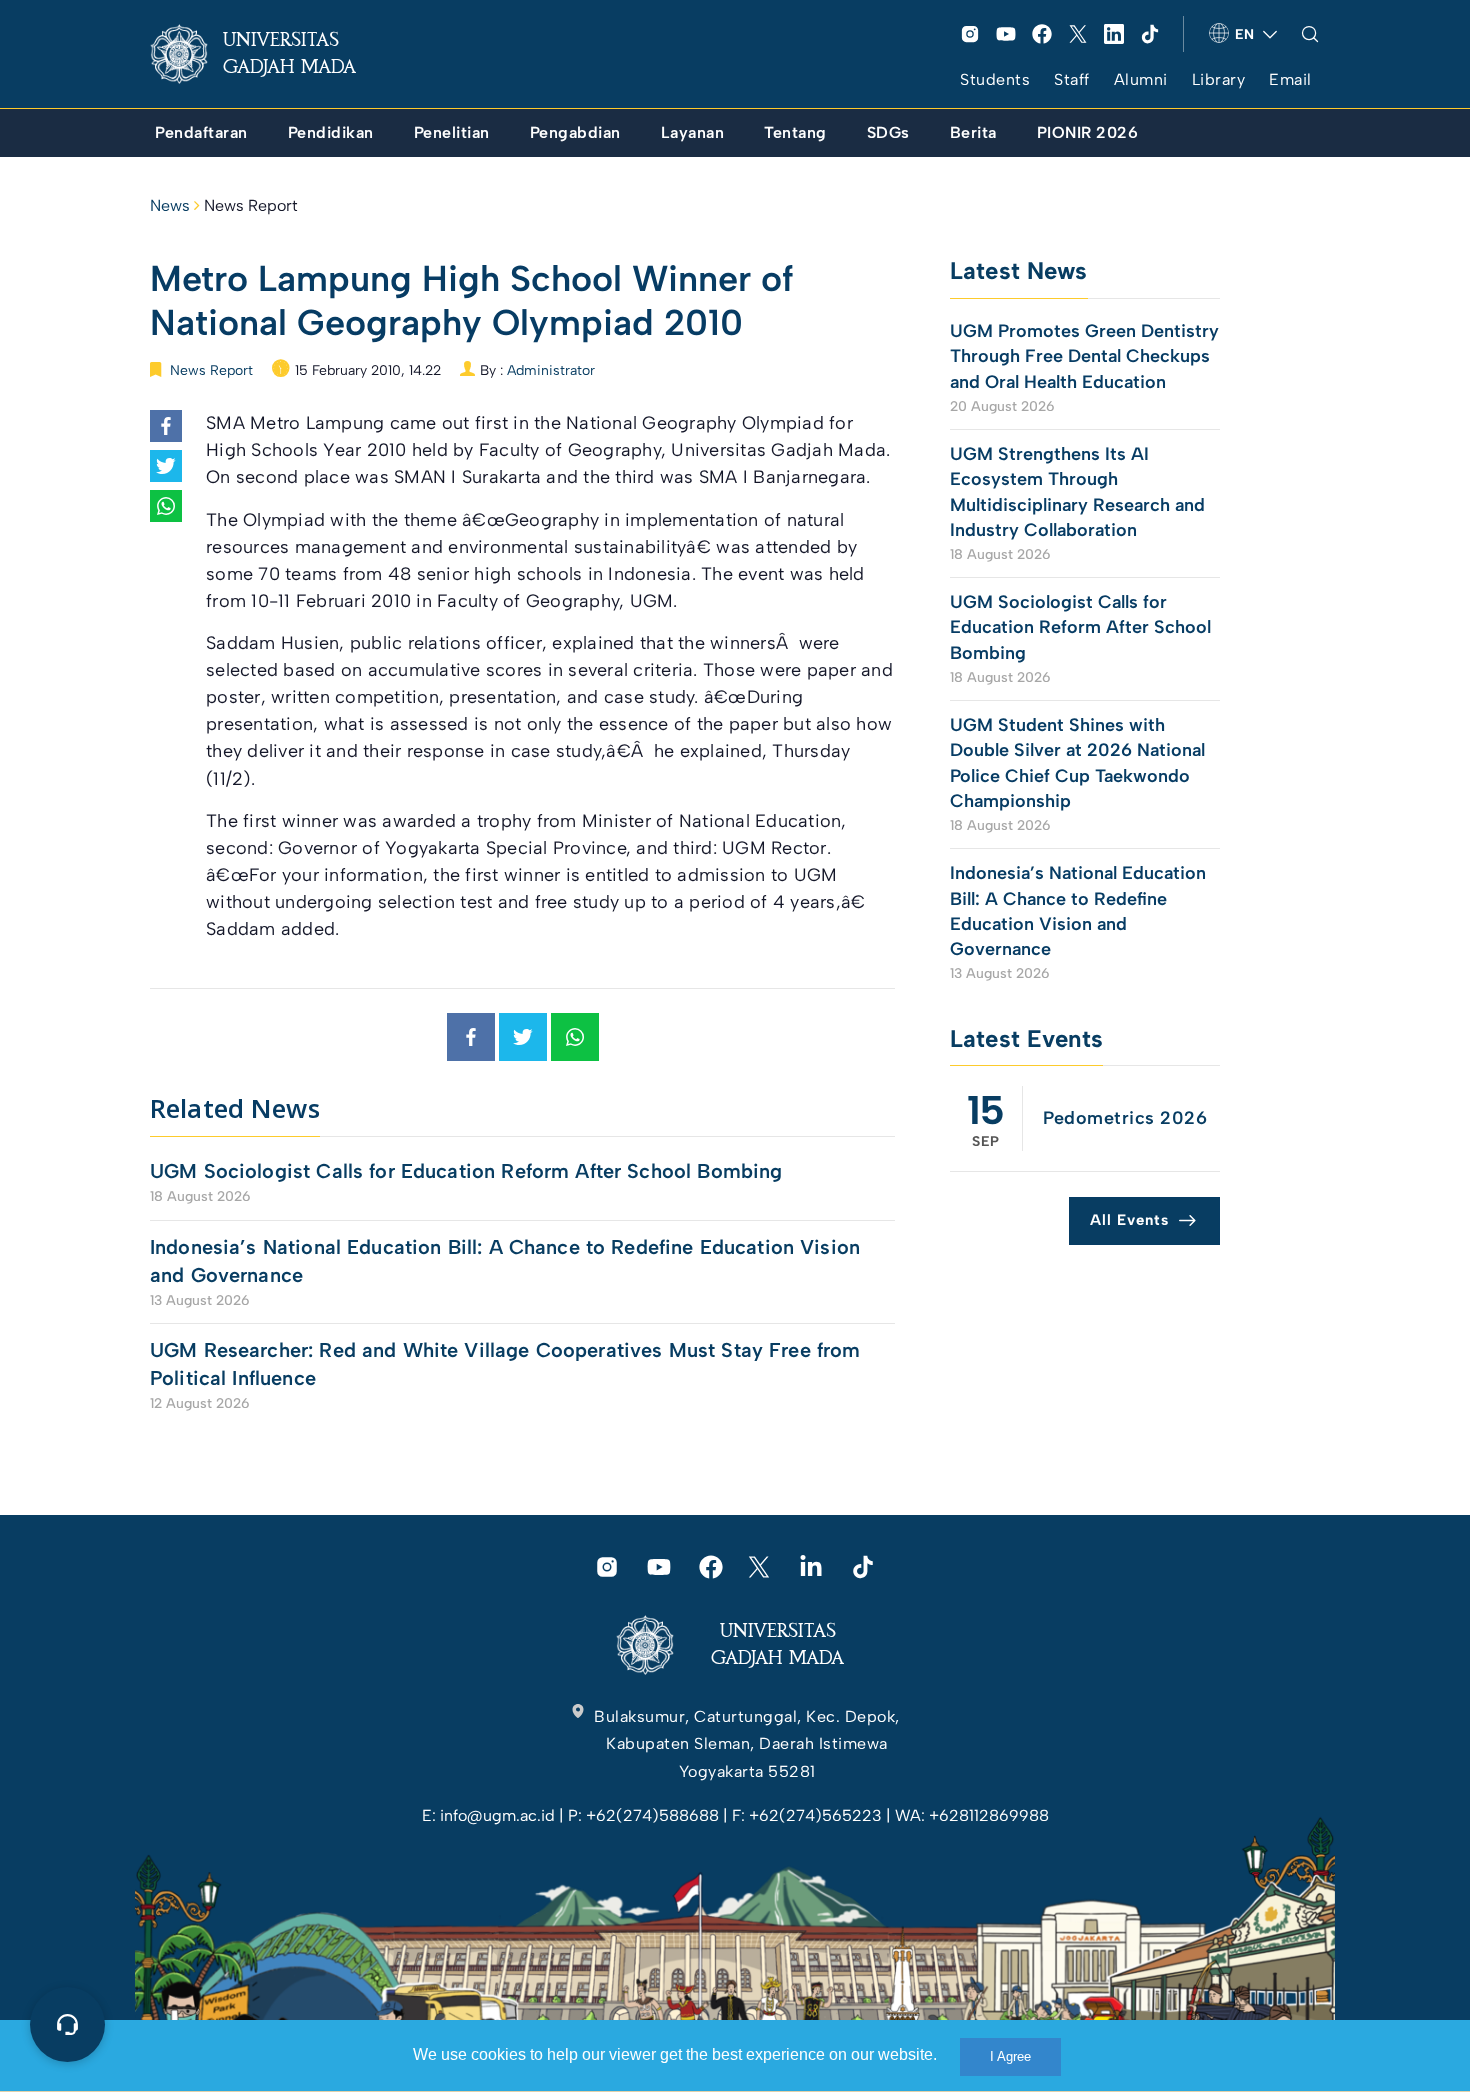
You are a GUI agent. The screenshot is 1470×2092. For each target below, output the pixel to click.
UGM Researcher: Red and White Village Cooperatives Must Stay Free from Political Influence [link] (505, 1364)
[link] (269, 54)
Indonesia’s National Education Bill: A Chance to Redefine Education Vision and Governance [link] (505, 1261)
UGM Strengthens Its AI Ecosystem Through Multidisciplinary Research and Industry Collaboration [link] (1077, 492)
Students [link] (995, 79)
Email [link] (1290, 79)
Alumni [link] (1141, 79)
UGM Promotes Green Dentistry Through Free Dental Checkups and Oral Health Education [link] (1084, 356)
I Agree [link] (1010, 2056)
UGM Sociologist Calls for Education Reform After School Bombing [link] (466, 1171)
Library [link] (1219, 79)
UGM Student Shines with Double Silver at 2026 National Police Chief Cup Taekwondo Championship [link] (1077, 763)
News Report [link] (251, 205)
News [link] (170, 205)
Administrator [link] (551, 370)
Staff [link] (1072, 79)
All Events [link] (1129, 1220)
